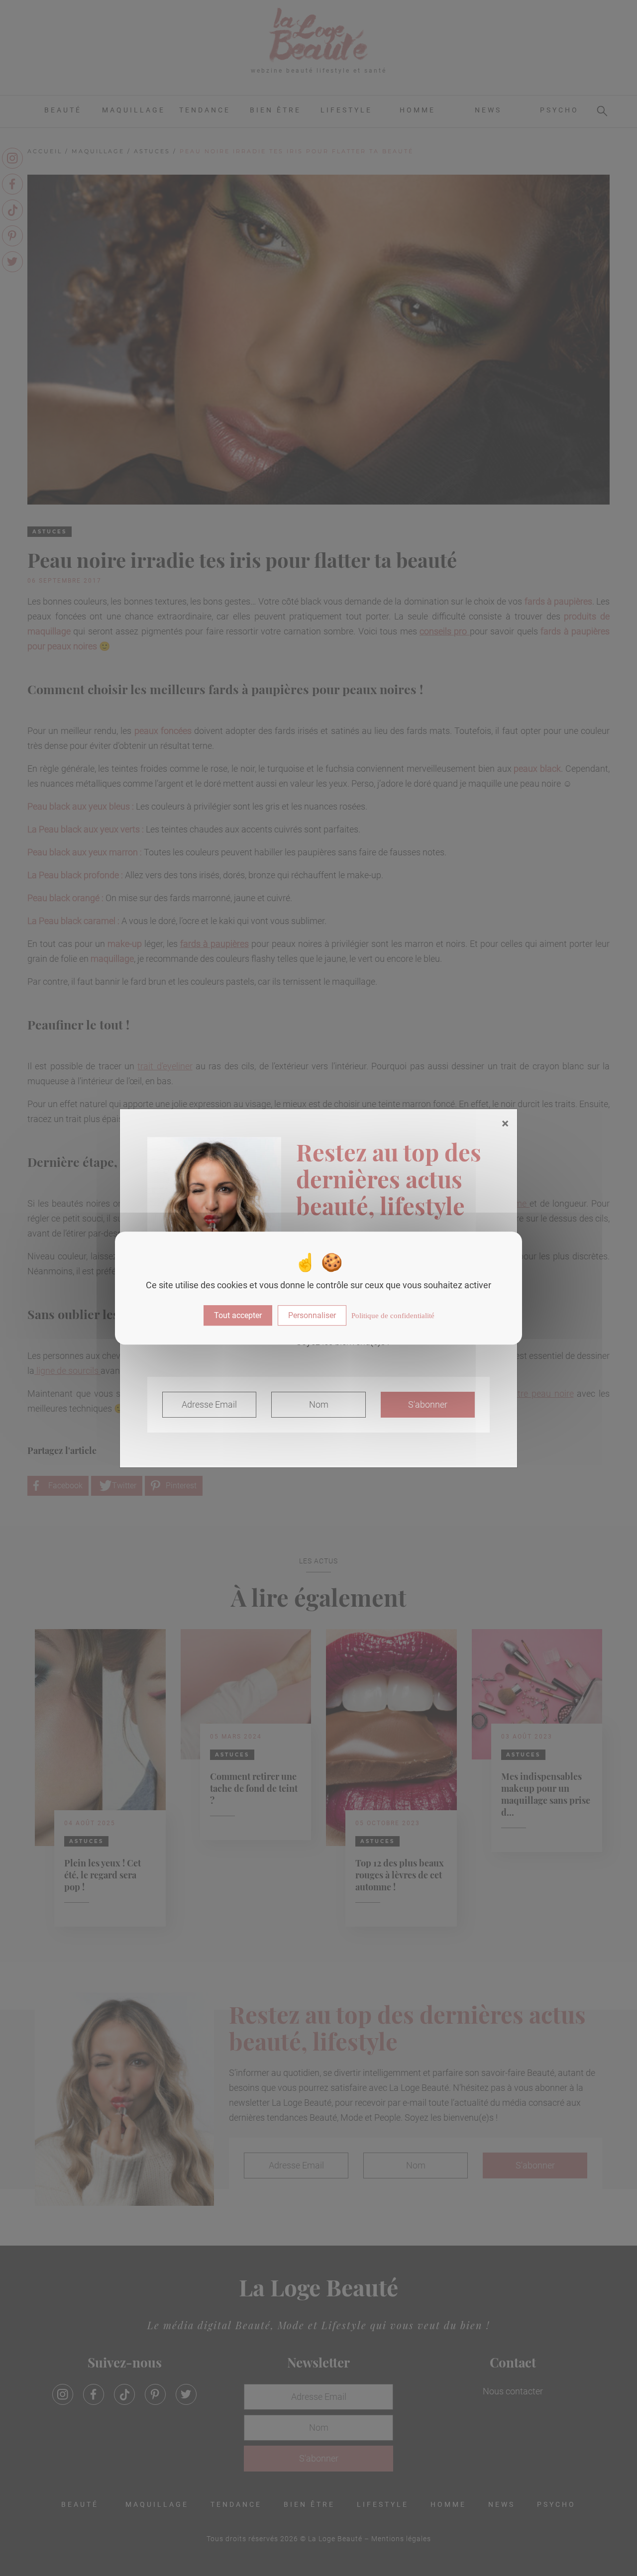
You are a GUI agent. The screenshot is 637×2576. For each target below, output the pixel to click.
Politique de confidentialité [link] (393, 1316)
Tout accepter (238, 1315)
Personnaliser (312, 1315)
